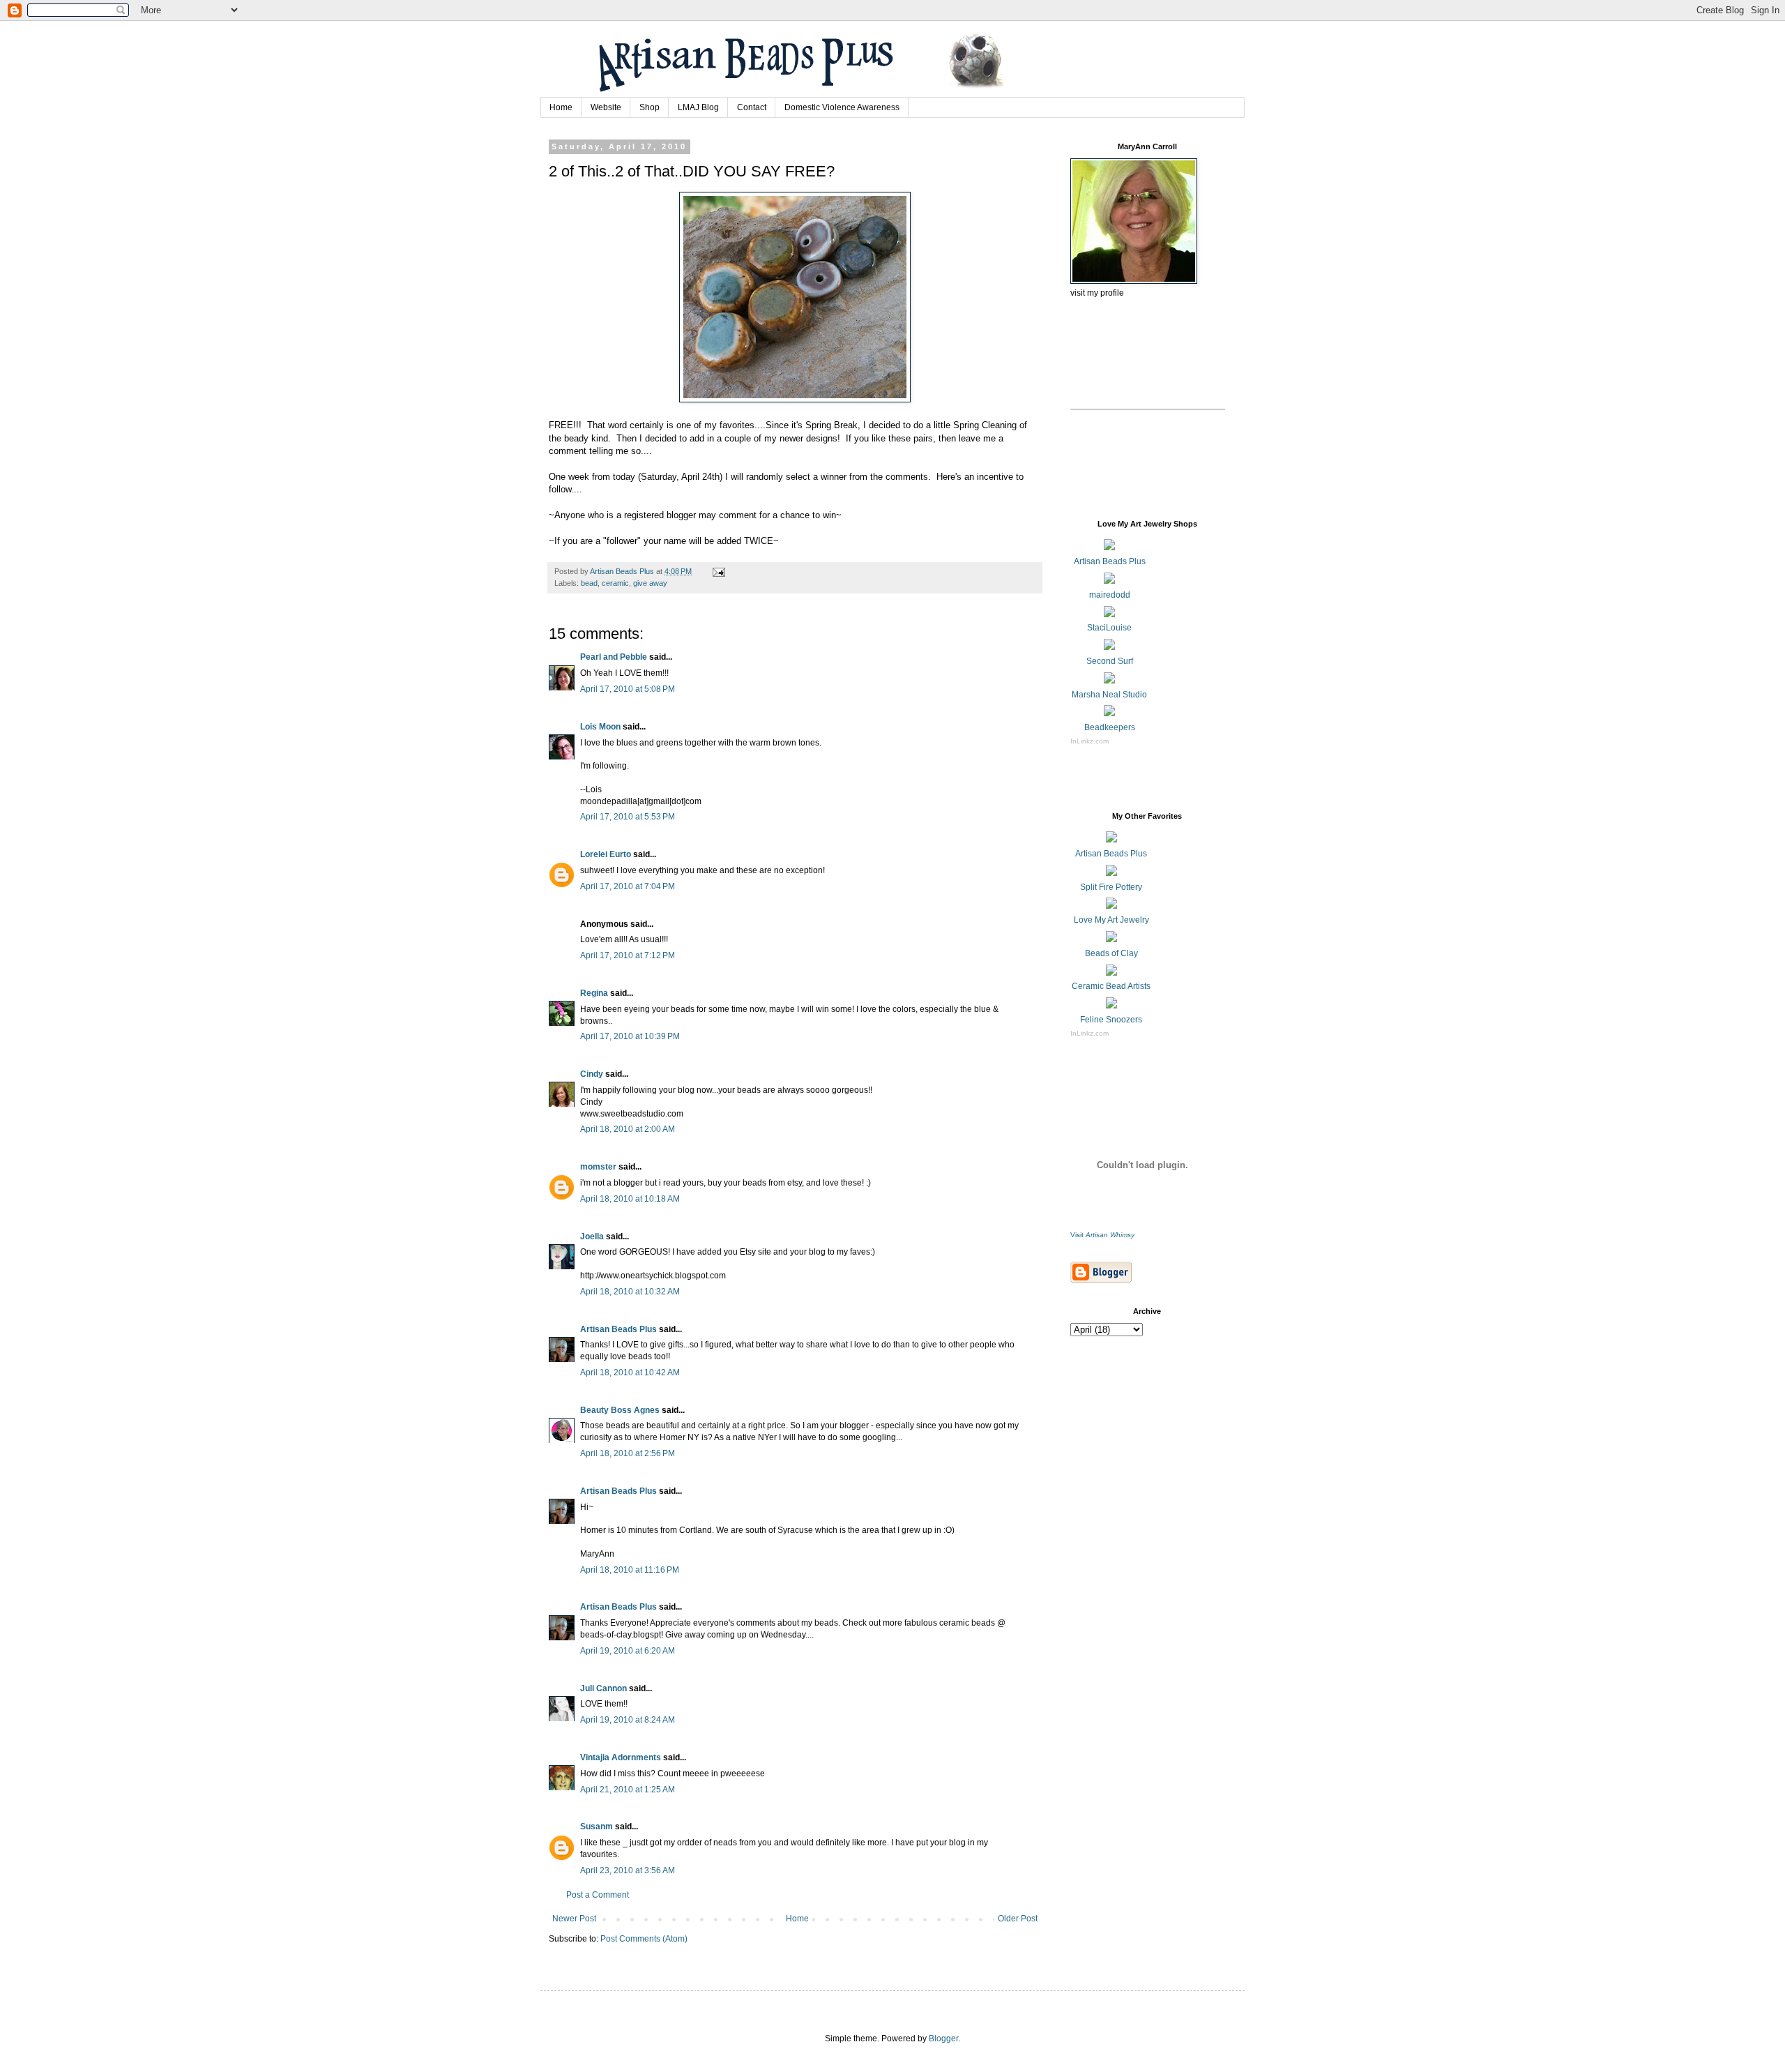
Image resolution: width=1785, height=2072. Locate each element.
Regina (594, 993)
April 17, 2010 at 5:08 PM (628, 689)
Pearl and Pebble (614, 657)
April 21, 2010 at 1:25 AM (628, 1790)
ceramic (615, 583)
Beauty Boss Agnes (620, 1410)
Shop (650, 107)
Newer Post (574, 1919)
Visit (1102, 1235)
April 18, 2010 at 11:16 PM (630, 1570)
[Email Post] (718, 571)
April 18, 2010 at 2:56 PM (628, 1453)
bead (589, 583)
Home (561, 107)
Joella (592, 1237)
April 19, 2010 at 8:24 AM (628, 1720)
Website (606, 107)
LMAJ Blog (698, 107)
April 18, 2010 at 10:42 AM (630, 1372)
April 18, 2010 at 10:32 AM (630, 1292)
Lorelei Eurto (606, 854)
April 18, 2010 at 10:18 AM (630, 1199)
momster (598, 1167)
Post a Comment (598, 1895)
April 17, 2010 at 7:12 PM (628, 955)
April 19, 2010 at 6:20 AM (628, 1651)
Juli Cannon (603, 1688)
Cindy (592, 1074)
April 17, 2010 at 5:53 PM (628, 817)
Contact (752, 107)
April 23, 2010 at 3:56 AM (628, 1870)
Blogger (943, 2039)
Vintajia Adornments (621, 1757)
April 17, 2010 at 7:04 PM (628, 886)
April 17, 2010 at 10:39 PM (630, 1036)
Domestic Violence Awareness (842, 107)
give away (650, 583)
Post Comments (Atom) (644, 1939)
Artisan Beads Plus (618, 1329)
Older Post (1018, 1919)
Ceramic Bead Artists (1111, 986)
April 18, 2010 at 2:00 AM (628, 1129)
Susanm (597, 1827)
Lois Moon (600, 727)
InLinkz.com (1089, 741)
